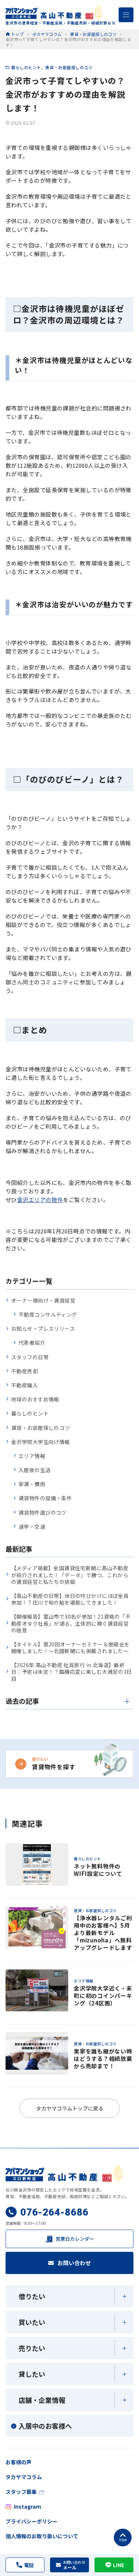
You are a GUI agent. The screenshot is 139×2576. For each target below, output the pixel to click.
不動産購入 (24, 1385)
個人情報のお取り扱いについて (42, 2536)
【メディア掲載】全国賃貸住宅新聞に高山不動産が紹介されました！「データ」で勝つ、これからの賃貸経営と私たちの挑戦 (70, 1575)
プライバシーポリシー (32, 2521)
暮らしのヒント (26, 67)
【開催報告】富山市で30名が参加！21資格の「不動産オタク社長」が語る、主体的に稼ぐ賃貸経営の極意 (71, 1623)
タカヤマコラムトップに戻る (70, 2108)
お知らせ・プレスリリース (43, 1329)
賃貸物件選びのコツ (43, 1512)
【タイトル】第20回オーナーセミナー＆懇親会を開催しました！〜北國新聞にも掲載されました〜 (70, 1648)
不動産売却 (24, 1371)
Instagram (27, 2506)
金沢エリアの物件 (40, 1200)
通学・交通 (32, 1527)
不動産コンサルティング (48, 1314)
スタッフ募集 (21, 2492)
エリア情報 (32, 1456)
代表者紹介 (32, 1343)
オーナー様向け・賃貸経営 (43, 1300)
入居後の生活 (35, 1470)
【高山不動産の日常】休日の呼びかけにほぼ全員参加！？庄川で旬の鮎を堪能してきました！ (70, 1599)
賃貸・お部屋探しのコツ (69, 67)
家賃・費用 (32, 1484)
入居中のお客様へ (45, 2426)
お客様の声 (19, 2462)
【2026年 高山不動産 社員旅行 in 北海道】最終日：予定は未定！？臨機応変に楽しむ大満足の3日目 (72, 1672)
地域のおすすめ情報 (35, 1399)
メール (74, 2565)
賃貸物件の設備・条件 (45, 1498)
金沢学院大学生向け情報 (41, 1442)
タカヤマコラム (24, 2477)
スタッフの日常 (30, 1357)
